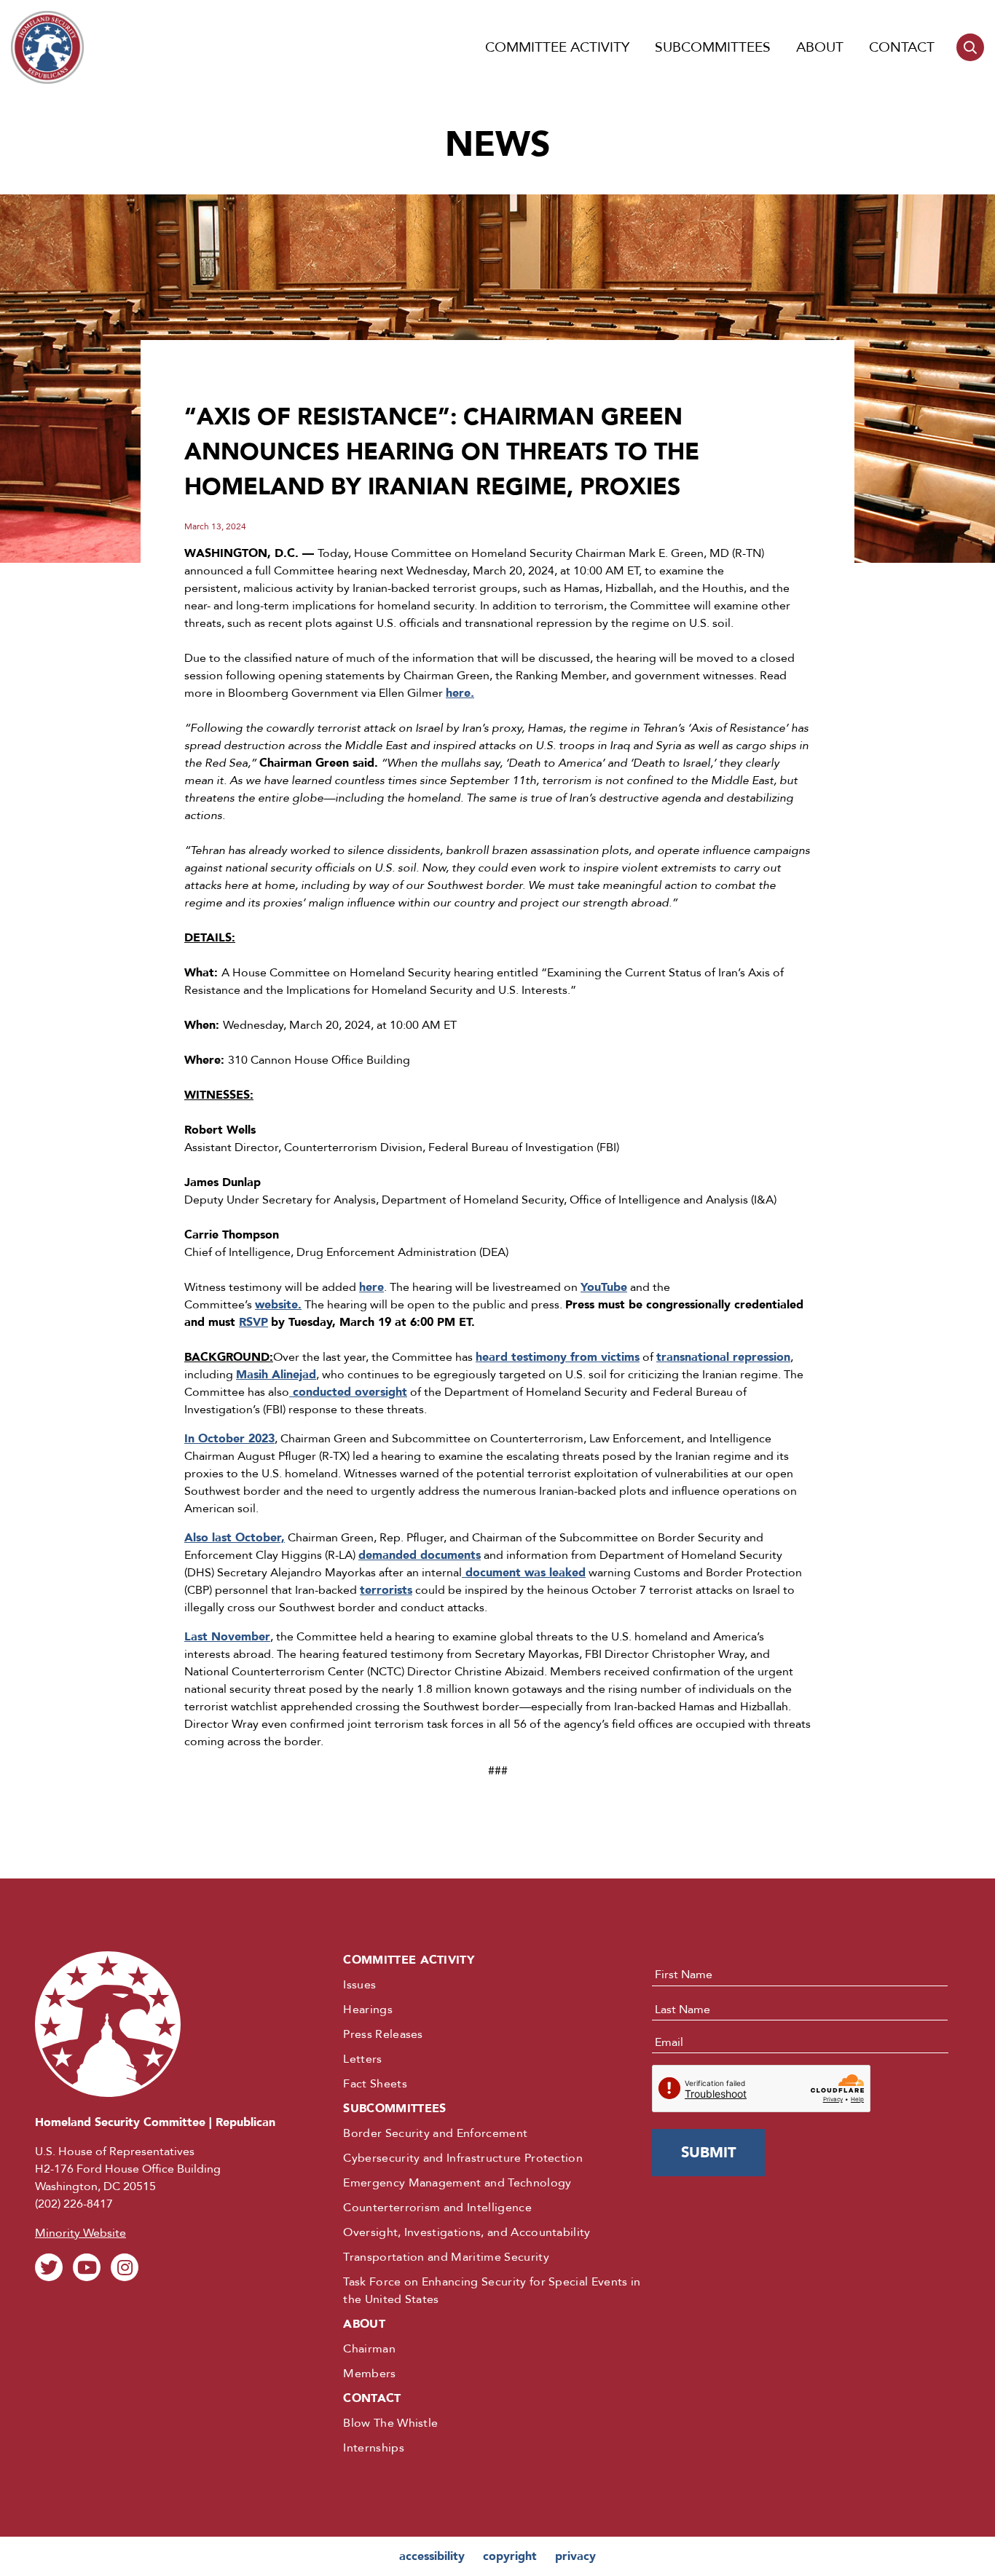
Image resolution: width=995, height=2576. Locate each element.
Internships (374, 2448)
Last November (227, 1637)
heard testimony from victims (558, 1357)
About (820, 47)
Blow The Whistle (390, 2423)
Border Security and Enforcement (435, 2133)
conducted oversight (348, 1392)
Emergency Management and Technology (457, 2183)
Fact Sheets (375, 2084)
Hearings (368, 2010)
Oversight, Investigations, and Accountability (467, 2232)
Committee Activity (557, 47)
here (460, 693)
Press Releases (383, 2034)
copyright (510, 2556)
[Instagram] (125, 2267)
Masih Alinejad (276, 1375)
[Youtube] (87, 2267)
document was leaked (524, 1573)
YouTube (604, 1287)
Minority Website (80, 2233)
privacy (575, 2556)
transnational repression (723, 1357)
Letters (362, 2059)
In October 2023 (229, 1439)
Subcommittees (713, 47)
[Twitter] (49, 2267)
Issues (359, 1985)
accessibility (432, 2556)
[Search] (970, 47)
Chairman (369, 2349)
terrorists (386, 1590)
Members (369, 2374)
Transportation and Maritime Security (446, 2257)
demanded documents (420, 1555)
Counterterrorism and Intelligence (437, 2208)
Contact (902, 47)
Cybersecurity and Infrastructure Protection (463, 2158)
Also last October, (235, 1538)
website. (278, 1305)
